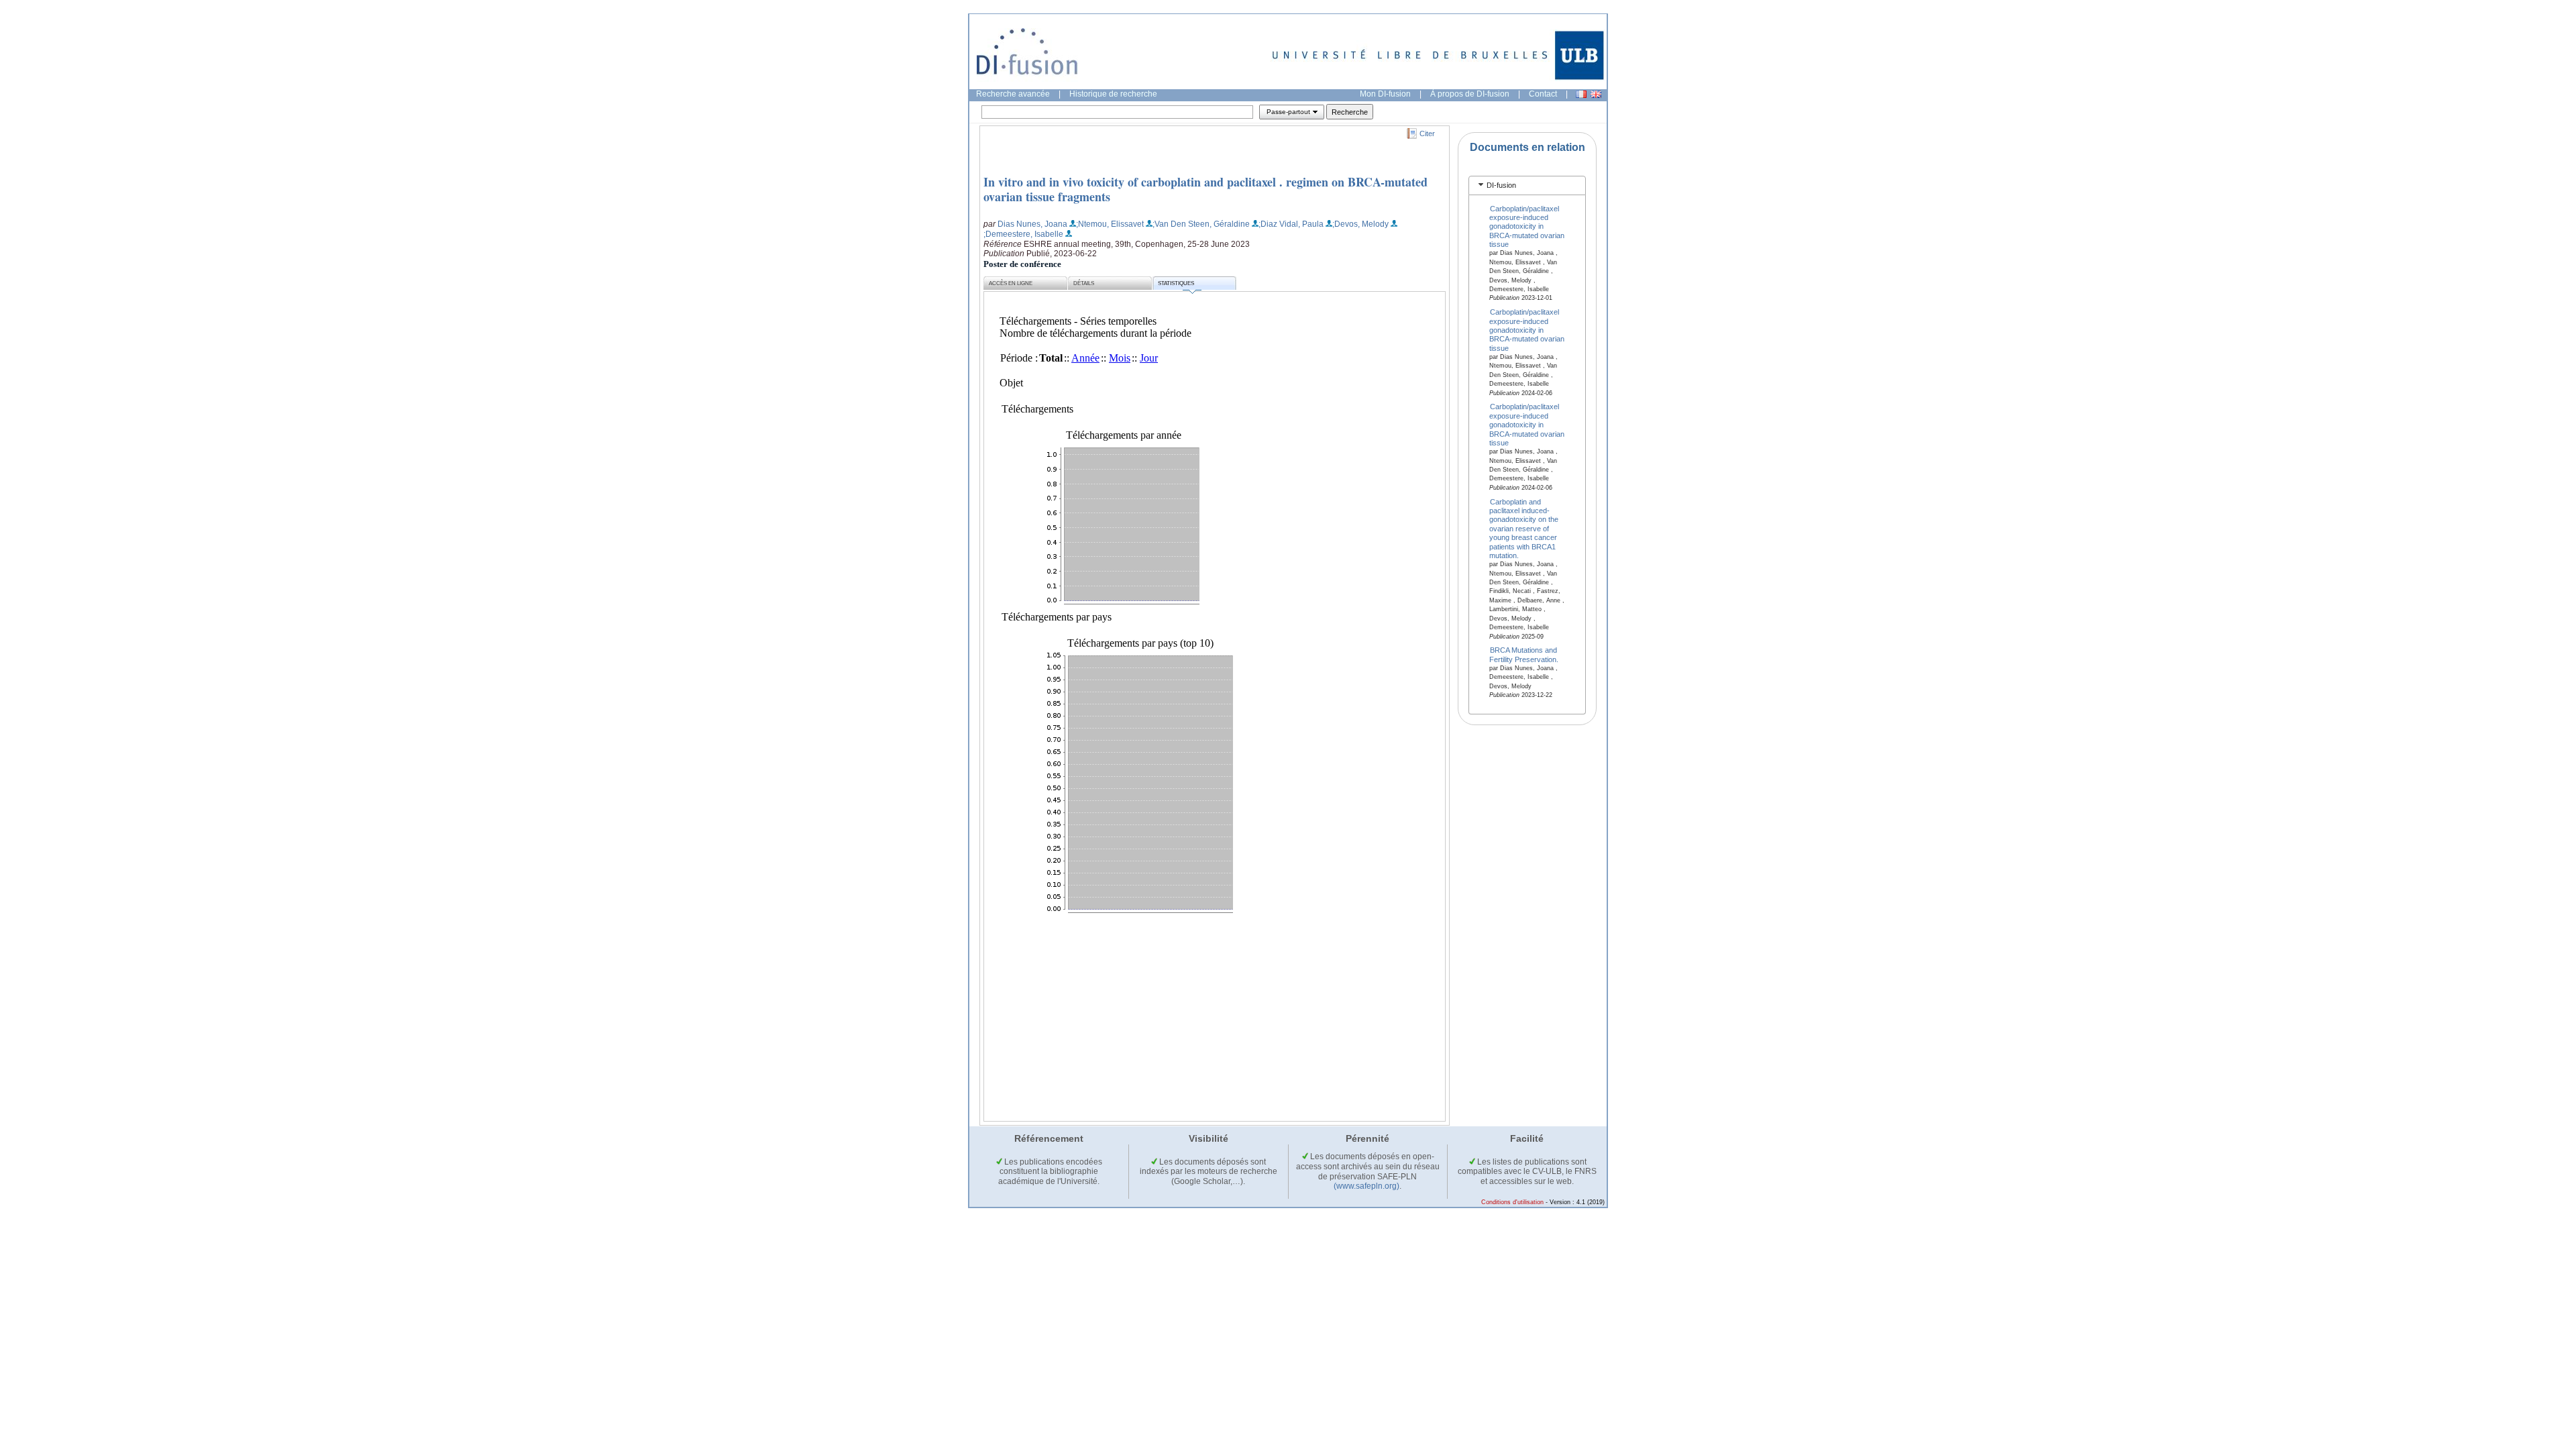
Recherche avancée (1013, 94)
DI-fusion (1501, 185)
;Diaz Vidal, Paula (1291, 224)
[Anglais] (1596, 94)
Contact (1543, 94)
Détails (1084, 283)
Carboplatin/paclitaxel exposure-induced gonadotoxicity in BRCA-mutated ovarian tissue (1527, 226)
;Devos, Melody (1360, 224)
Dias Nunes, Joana (1032, 224)
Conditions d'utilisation (1512, 1202)
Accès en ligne (1011, 283)
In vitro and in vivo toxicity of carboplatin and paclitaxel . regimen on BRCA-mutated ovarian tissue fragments (1205, 189)
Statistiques (1176, 283)
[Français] (1581, 94)
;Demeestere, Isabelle (1023, 234)
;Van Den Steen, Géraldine (1201, 224)
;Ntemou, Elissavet (1110, 224)
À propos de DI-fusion (1470, 94)
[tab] (1527, 185)
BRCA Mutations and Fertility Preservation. (1524, 654)
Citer (1427, 133)
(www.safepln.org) (1366, 1186)
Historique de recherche (1113, 94)
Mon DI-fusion (1385, 94)
